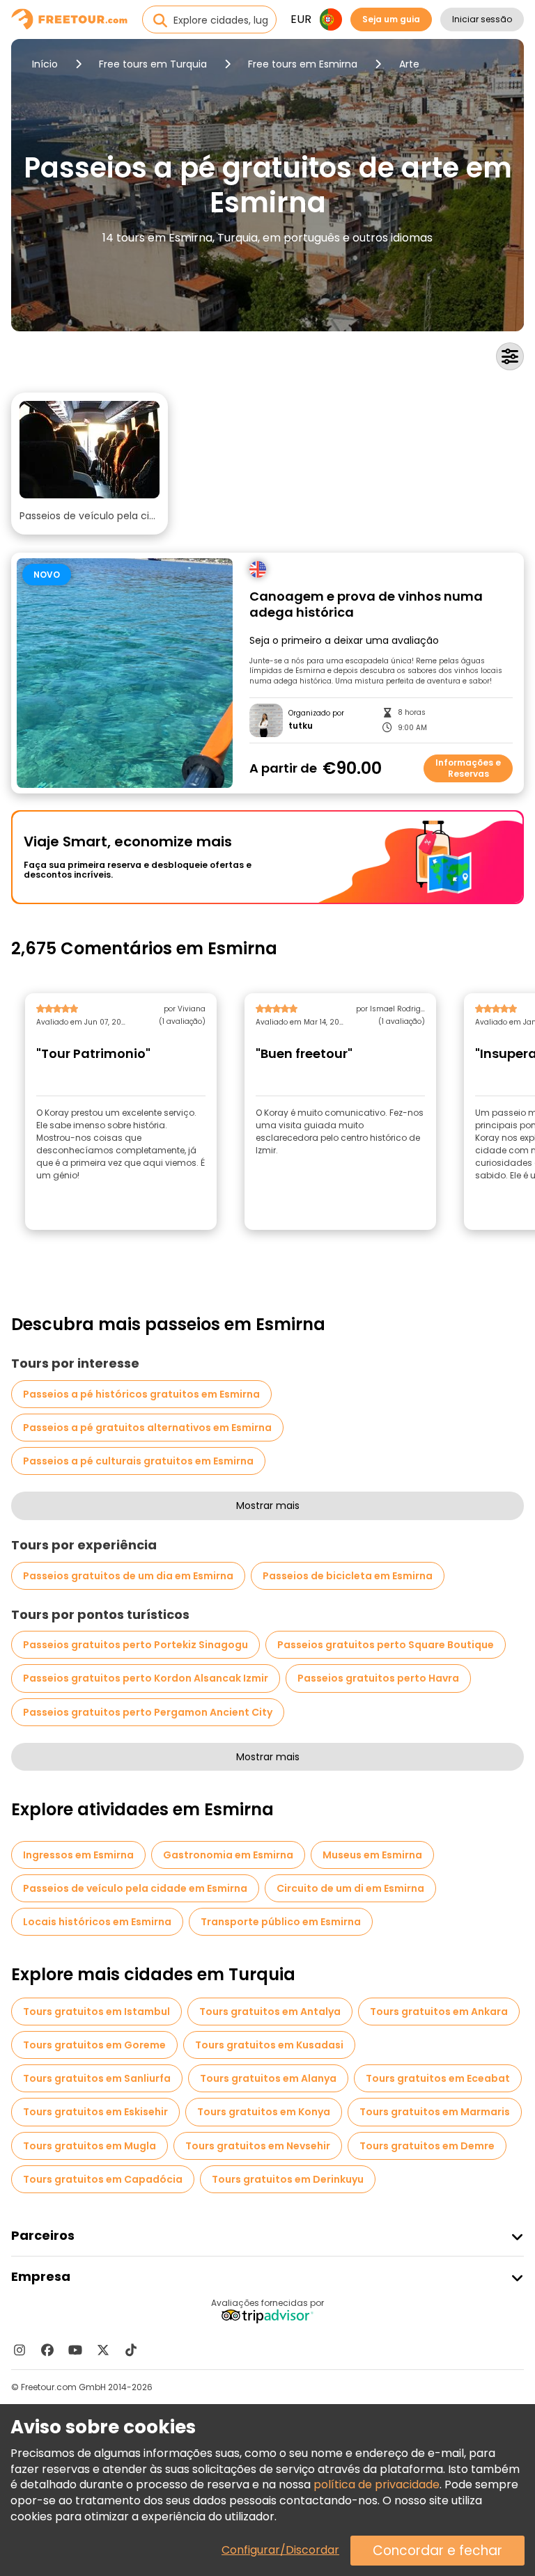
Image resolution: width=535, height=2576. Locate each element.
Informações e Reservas (468, 768)
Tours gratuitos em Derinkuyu (288, 2179)
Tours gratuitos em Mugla (90, 2146)
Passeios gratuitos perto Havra (378, 1678)
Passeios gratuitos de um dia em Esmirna (128, 1576)
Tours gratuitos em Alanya (268, 2078)
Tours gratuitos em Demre (427, 2146)
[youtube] (75, 2350)
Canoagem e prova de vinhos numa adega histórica (366, 605)
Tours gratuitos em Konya (264, 2112)
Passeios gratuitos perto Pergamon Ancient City (148, 1712)
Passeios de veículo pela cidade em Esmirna (135, 1888)
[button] (90, 464)
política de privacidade (377, 2484)
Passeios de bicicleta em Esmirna (348, 1576)
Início (45, 64)
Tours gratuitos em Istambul (96, 2012)
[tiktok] (131, 2350)
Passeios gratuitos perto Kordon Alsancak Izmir (146, 1678)
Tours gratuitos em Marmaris (435, 2112)
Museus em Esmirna (372, 1855)
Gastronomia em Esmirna (228, 1855)
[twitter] (103, 2350)
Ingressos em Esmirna (78, 1855)
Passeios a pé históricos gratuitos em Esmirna (141, 1394)
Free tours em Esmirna (303, 64)
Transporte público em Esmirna (281, 1922)
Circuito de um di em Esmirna (350, 1888)
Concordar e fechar (437, 2551)
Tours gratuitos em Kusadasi (269, 2045)
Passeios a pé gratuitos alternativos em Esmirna (147, 1428)
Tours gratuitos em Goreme (94, 2045)
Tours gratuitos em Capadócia (103, 2179)
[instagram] (20, 2350)
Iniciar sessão (482, 19)
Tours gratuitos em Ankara (439, 2012)
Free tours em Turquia (153, 64)
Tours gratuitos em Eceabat (438, 2078)
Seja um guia (391, 19)
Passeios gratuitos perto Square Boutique (386, 1645)
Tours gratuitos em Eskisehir (95, 2112)
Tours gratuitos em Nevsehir (258, 2146)
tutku (301, 726)
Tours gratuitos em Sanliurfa (97, 2078)
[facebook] (47, 2350)
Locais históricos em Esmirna (97, 1922)
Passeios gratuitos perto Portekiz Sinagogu (135, 1645)
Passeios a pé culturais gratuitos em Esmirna (138, 1461)
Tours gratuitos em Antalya (270, 2012)
